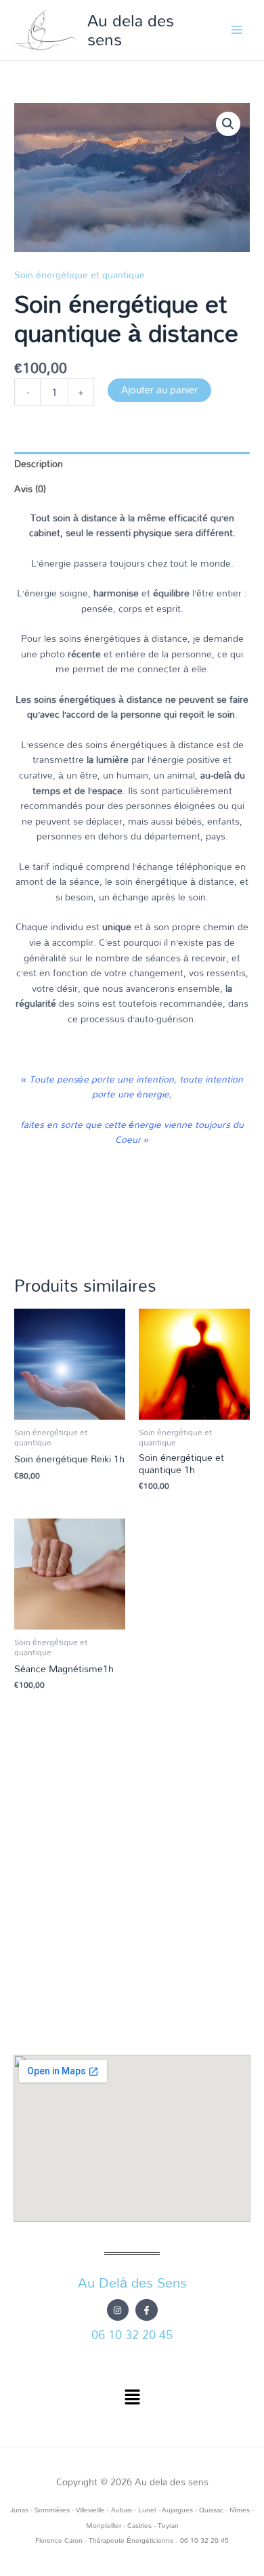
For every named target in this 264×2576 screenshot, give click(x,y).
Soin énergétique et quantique (80, 275)
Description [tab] (39, 463)
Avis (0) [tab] (30, 488)
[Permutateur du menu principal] (237, 30)
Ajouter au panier (159, 390)
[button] (228, 124)
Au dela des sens (131, 29)
